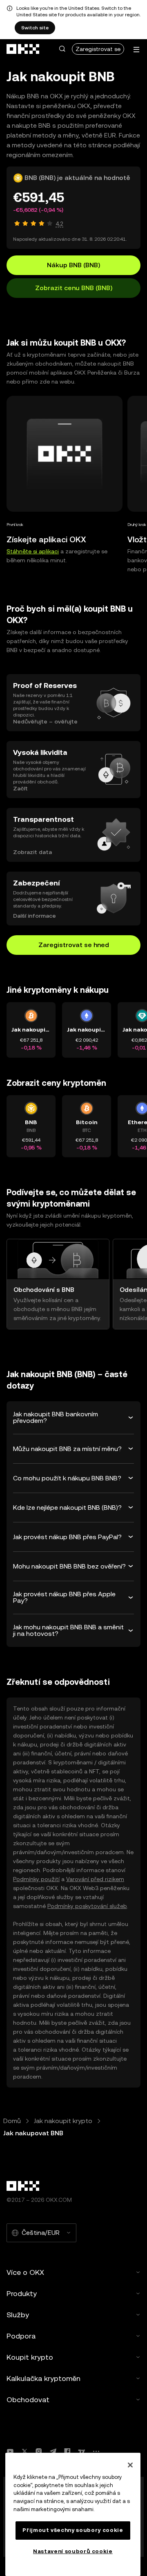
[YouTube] (10, 2451)
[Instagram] (39, 2451)
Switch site (35, 28)
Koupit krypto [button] (30, 2357)
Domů (12, 2121)
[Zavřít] (130, 2465)
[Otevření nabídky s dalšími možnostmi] (136, 50)
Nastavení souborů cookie (73, 2551)
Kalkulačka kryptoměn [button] (43, 2378)
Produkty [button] (22, 2293)
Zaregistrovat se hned (74, 945)
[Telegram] (53, 2451)
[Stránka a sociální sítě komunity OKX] (96, 2451)
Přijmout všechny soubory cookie (73, 2530)
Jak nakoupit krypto (63, 2121)
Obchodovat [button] (28, 2400)
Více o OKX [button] (25, 2272)
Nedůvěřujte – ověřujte (45, 721)
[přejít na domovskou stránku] (23, 49)
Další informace (35, 916)
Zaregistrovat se (98, 49)
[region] (73, 2514)
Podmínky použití (36, 1879)
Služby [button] (18, 2315)
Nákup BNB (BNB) (73, 265)
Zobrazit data (32, 852)
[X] (24, 2451)
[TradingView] (82, 2451)
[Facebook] (67, 2451)
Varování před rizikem (95, 1879)
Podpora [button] (21, 2336)
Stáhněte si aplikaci (33, 551)
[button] (62, 49)
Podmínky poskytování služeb (87, 1906)
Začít (20, 788)
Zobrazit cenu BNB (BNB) (74, 288)
